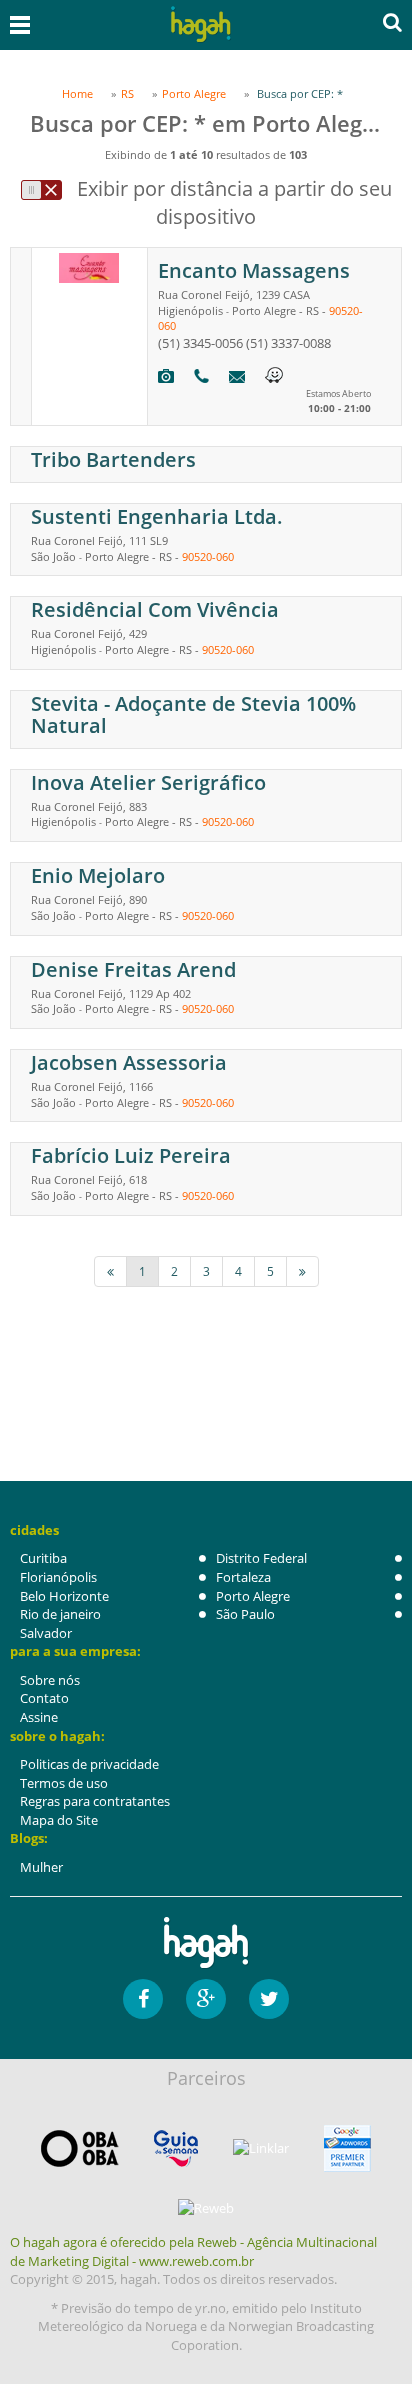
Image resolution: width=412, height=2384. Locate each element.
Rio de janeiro (60, 1614)
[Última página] (302, 1271)
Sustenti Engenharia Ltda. (157, 516)
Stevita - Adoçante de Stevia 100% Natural (193, 714)
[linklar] (261, 2148)
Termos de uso (64, 1783)
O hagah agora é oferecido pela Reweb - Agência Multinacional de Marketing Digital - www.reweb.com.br (193, 2251)
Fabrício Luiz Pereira (131, 1155)
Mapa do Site (59, 1820)
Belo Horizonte (64, 1596)
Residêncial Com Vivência (155, 609)
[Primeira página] (110, 1271)
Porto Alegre (253, 1596)
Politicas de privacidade (89, 1764)
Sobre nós (50, 1680)
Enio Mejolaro (98, 875)
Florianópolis (58, 1577)
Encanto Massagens (254, 270)
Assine (39, 1717)
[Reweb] (206, 2208)
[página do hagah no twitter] (269, 1999)
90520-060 (208, 556)
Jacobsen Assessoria (129, 1062)
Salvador (46, 1633)
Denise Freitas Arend (133, 969)
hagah (201, 24)
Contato (44, 1698)
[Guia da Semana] (176, 2148)
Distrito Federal (261, 1558)
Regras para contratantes (95, 1801)
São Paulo (245, 1614)
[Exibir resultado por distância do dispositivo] (41, 190)
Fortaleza (243, 1577)
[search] (392, 22)
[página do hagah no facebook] (143, 1999)
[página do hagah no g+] (206, 1999)
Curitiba (43, 1558)
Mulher (41, 1867)
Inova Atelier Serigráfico (148, 782)
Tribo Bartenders (113, 459)
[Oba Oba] (80, 2148)
